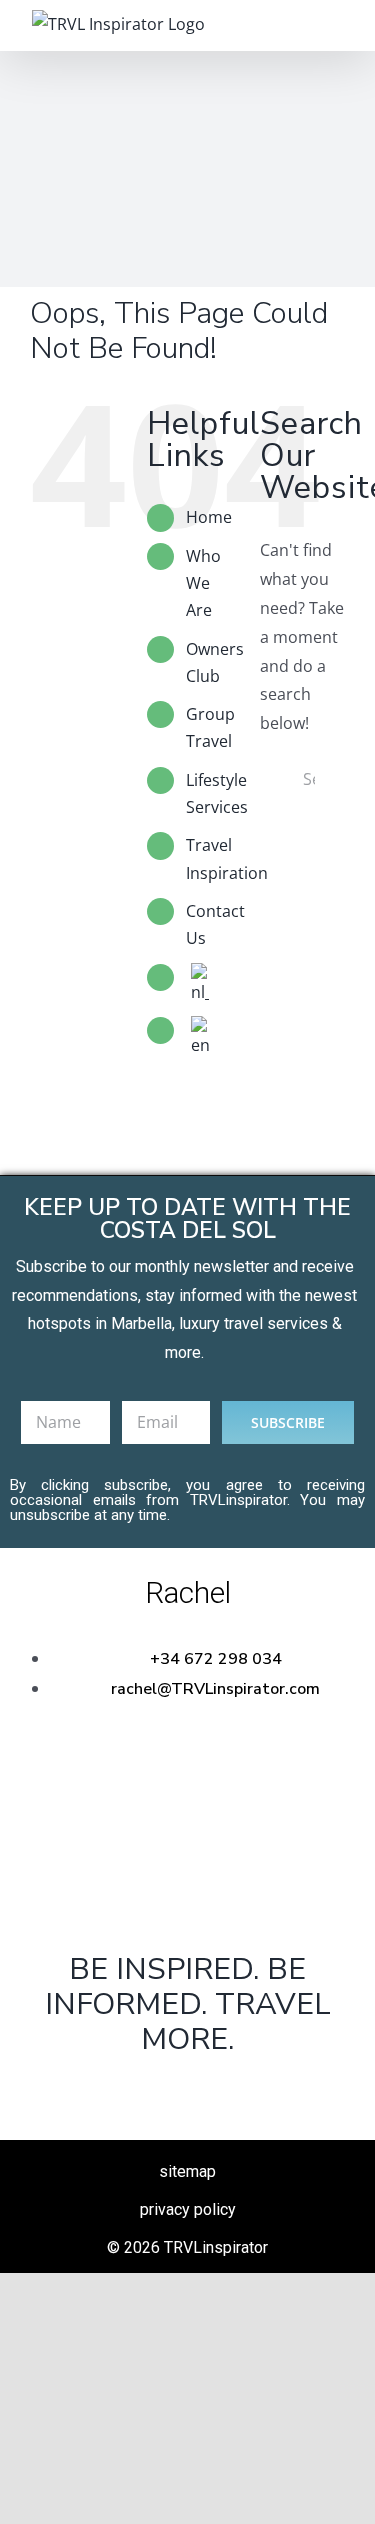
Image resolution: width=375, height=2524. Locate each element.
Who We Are (203, 583)
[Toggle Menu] (330, 25)
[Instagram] (251, 2091)
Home (209, 517)
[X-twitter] (187, 2091)
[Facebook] (124, 2091)
